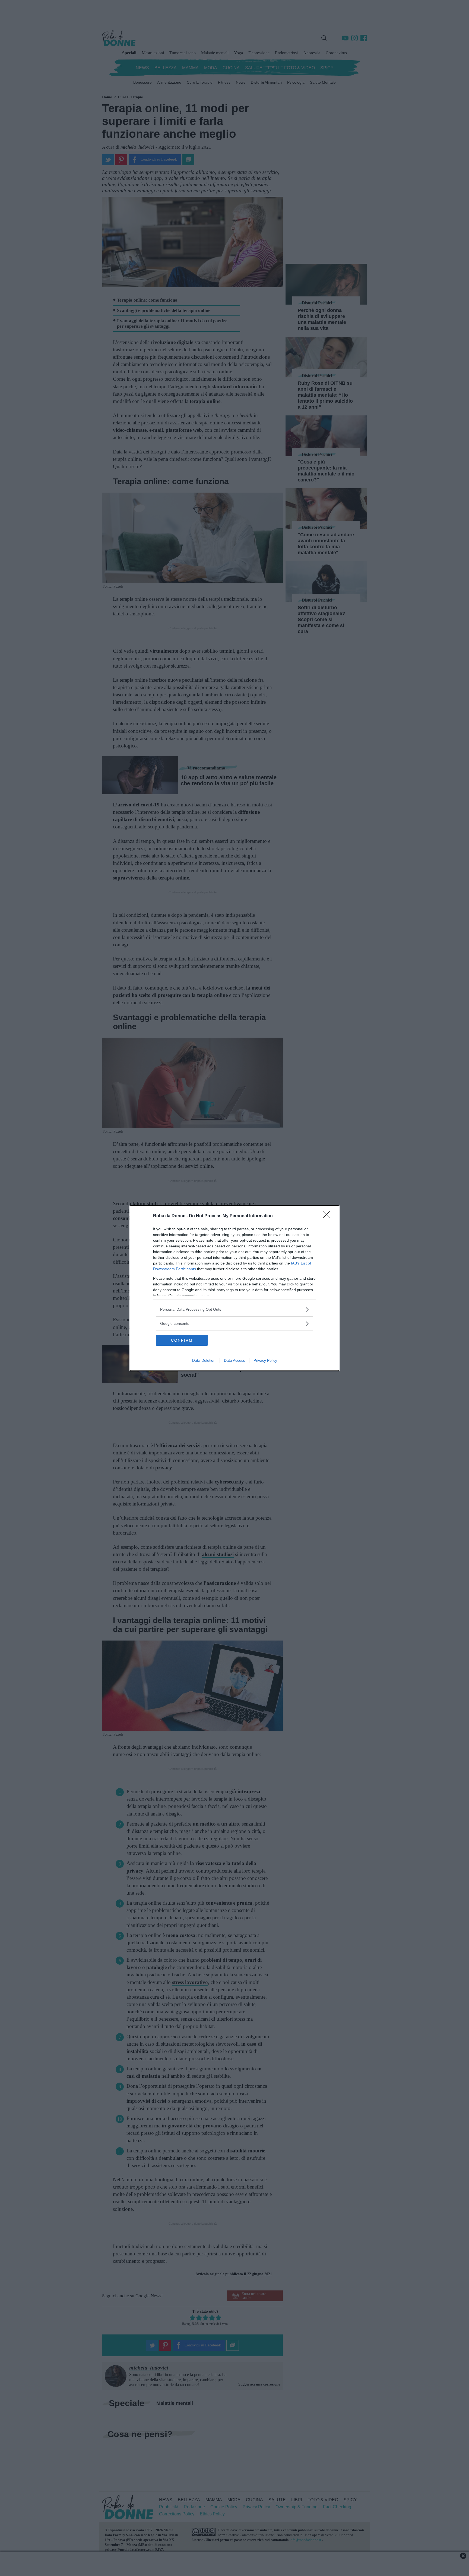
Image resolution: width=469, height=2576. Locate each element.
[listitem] (234, 1309)
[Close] (328, 1216)
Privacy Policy (265, 1360)
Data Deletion (204, 1360)
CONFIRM (182, 1340)
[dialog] (234, 1288)
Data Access (234, 1360)
